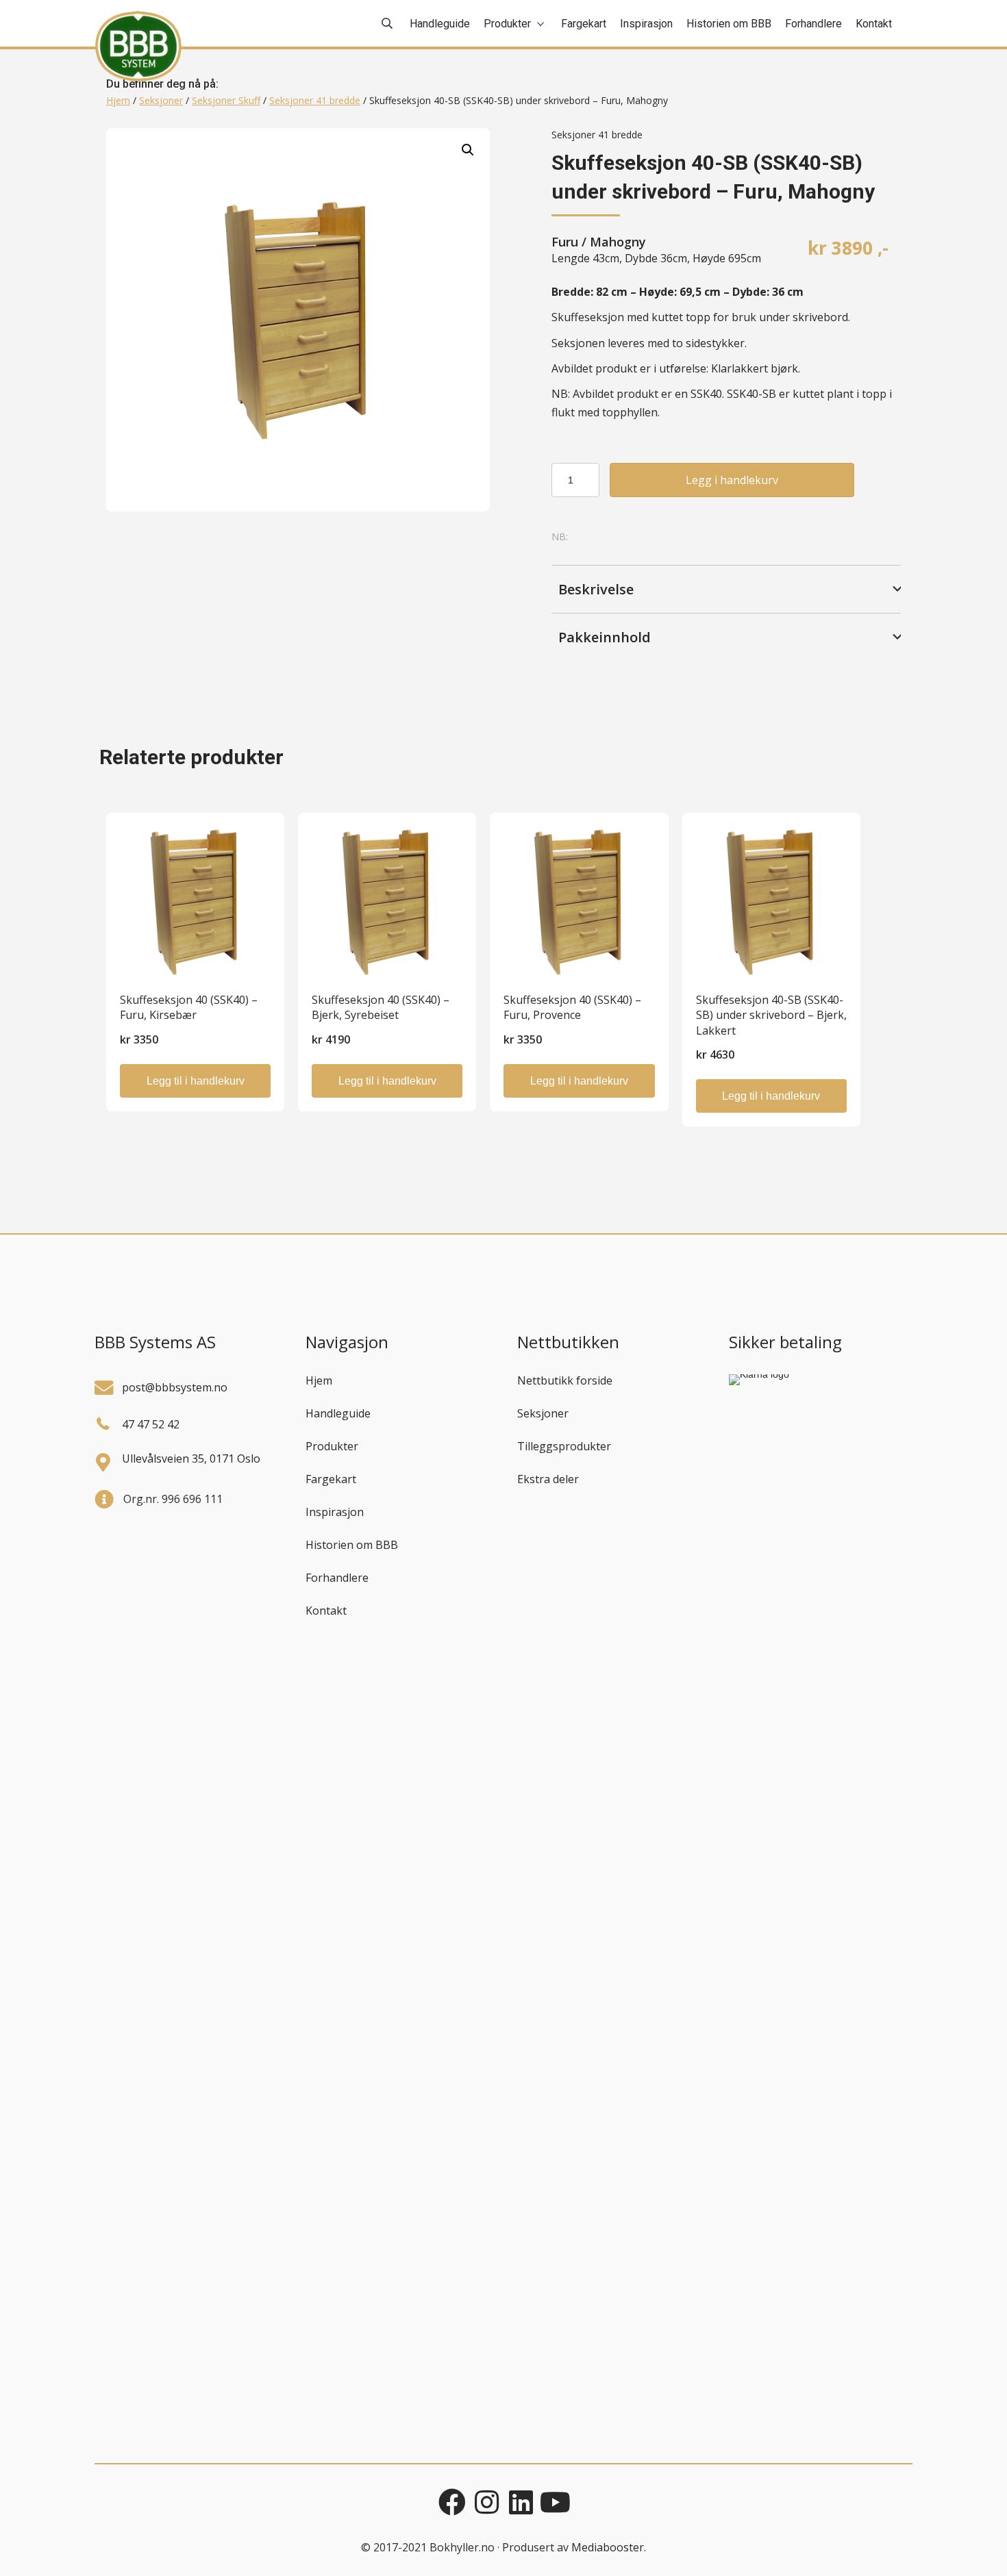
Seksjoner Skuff (226, 100)
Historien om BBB (352, 1545)
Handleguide (338, 1413)
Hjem (118, 100)
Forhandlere (337, 1578)
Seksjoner (161, 100)
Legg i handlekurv (732, 480)
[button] (468, 150)
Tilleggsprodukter (564, 1446)
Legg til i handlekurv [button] (196, 1081)
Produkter (332, 1446)
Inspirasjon (335, 1512)
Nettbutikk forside (565, 1380)
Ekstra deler (548, 1479)
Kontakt (326, 1611)
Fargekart (331, 1479)
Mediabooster (608, 2547)
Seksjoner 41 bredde (315, 100)
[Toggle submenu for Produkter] (540, 24)
